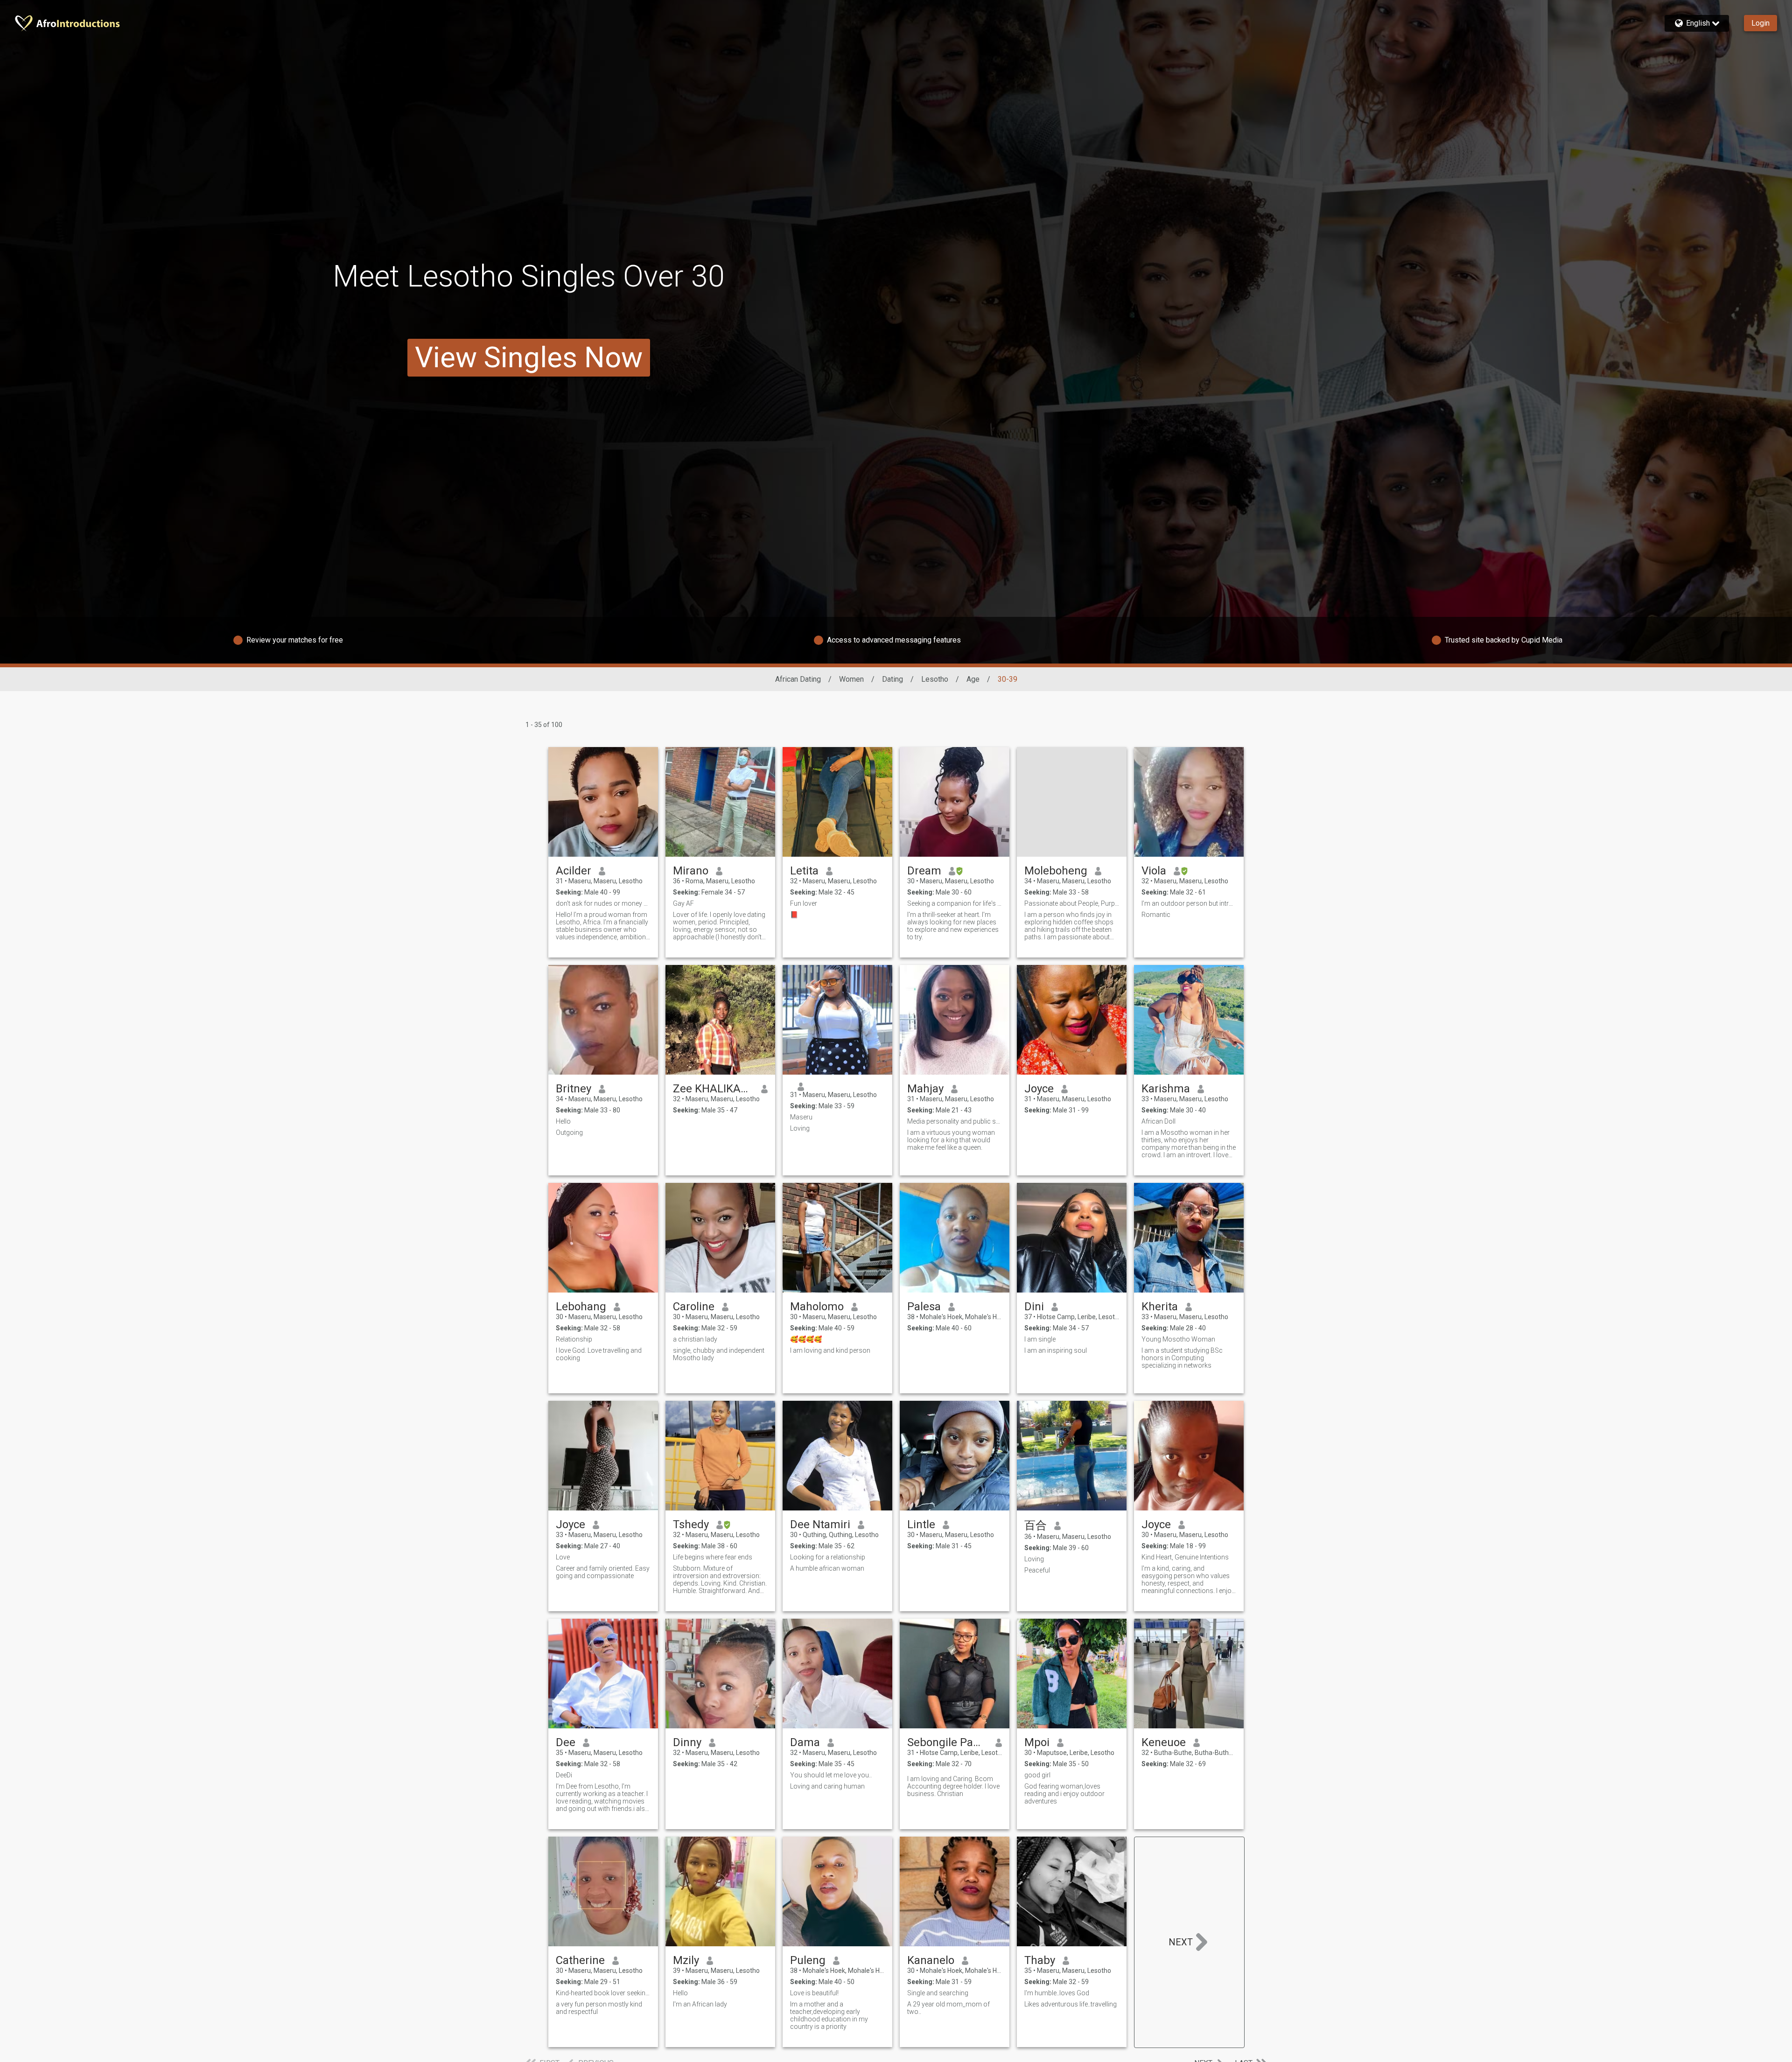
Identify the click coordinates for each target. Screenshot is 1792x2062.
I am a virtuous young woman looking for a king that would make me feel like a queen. (951, 1140)
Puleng (808, 1960)
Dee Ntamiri (820, 1524)
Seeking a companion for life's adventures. (955, 903)
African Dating (798, 679)
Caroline (694, 1307)
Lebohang (581, 1307)
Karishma (1166, 1089)
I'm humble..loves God (1057, 1993)
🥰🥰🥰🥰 (806, 1339)
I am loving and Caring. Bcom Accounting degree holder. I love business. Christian (953, 1786)
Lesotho (935, 679)
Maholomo (817, 1307)
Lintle (921, 1524)
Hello (563, 1121)
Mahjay (925, 1089)
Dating (892, 679)
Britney (574, 1089)
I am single (1040, 1339)
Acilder (574, 871)
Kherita (1160, 1307)
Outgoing (569, 1132)
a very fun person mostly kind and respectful (599, 2008)
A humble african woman (827, 1568)
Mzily (686, 1960)
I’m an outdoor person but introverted (1189, 903)
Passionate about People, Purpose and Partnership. (1072, 903)
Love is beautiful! (814, 1993)
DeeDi (564, 1775)
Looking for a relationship (828, 1557)
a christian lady (695, 1339)
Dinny (687, 1742)
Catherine (580, 1960)
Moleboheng (1056, 871)
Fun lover (804, 903)
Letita (804, 871)
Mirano (691, 871)
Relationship (574, 1339)
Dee (566, 1742)
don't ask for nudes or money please (603, 903)
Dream (924, 871)
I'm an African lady (700, 2004)
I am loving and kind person (831, 1350)
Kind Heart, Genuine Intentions (1185, 1557)
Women (851, 679)
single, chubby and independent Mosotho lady (719, 1354)
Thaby (1040, 1960)
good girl (1037, 1775)
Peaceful (1037, 1570)
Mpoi (1037, 1742)
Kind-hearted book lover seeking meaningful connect (603, 1993)
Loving (800, 1128)
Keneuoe (1164, 1742)
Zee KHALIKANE (713, 1089)
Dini (1034, 1307)
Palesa (924, 1307)
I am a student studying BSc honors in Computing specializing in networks (1182, 1358)
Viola (1154, 871)
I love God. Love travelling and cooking (599, 1354)
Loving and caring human (827, 1786)
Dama (805, 1742)
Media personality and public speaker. (955, 1121)
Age (973, 679)
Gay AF (683, 903)
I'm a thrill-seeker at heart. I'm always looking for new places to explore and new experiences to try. (953, 926)
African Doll (1158, 1121)
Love (563, 1557)
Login (1760, 23)
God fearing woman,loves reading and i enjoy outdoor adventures (1064, 1794)
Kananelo (931, 1960)
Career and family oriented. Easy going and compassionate (603, 1572)
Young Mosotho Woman (1178, 1339)
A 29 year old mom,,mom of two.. (948, 2008)
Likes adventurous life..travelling (1071, 2004)
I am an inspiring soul (1056, 1350)
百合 (1036, 1525)
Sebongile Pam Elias (948, 1742)
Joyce (1039, 1089)
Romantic (1156, 915)
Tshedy (691, 1524)
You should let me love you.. (831, 1775)
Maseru (801, 1117)
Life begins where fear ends (713, 1557)
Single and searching (938, 1993)
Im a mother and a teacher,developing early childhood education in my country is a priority (829, 2015)
